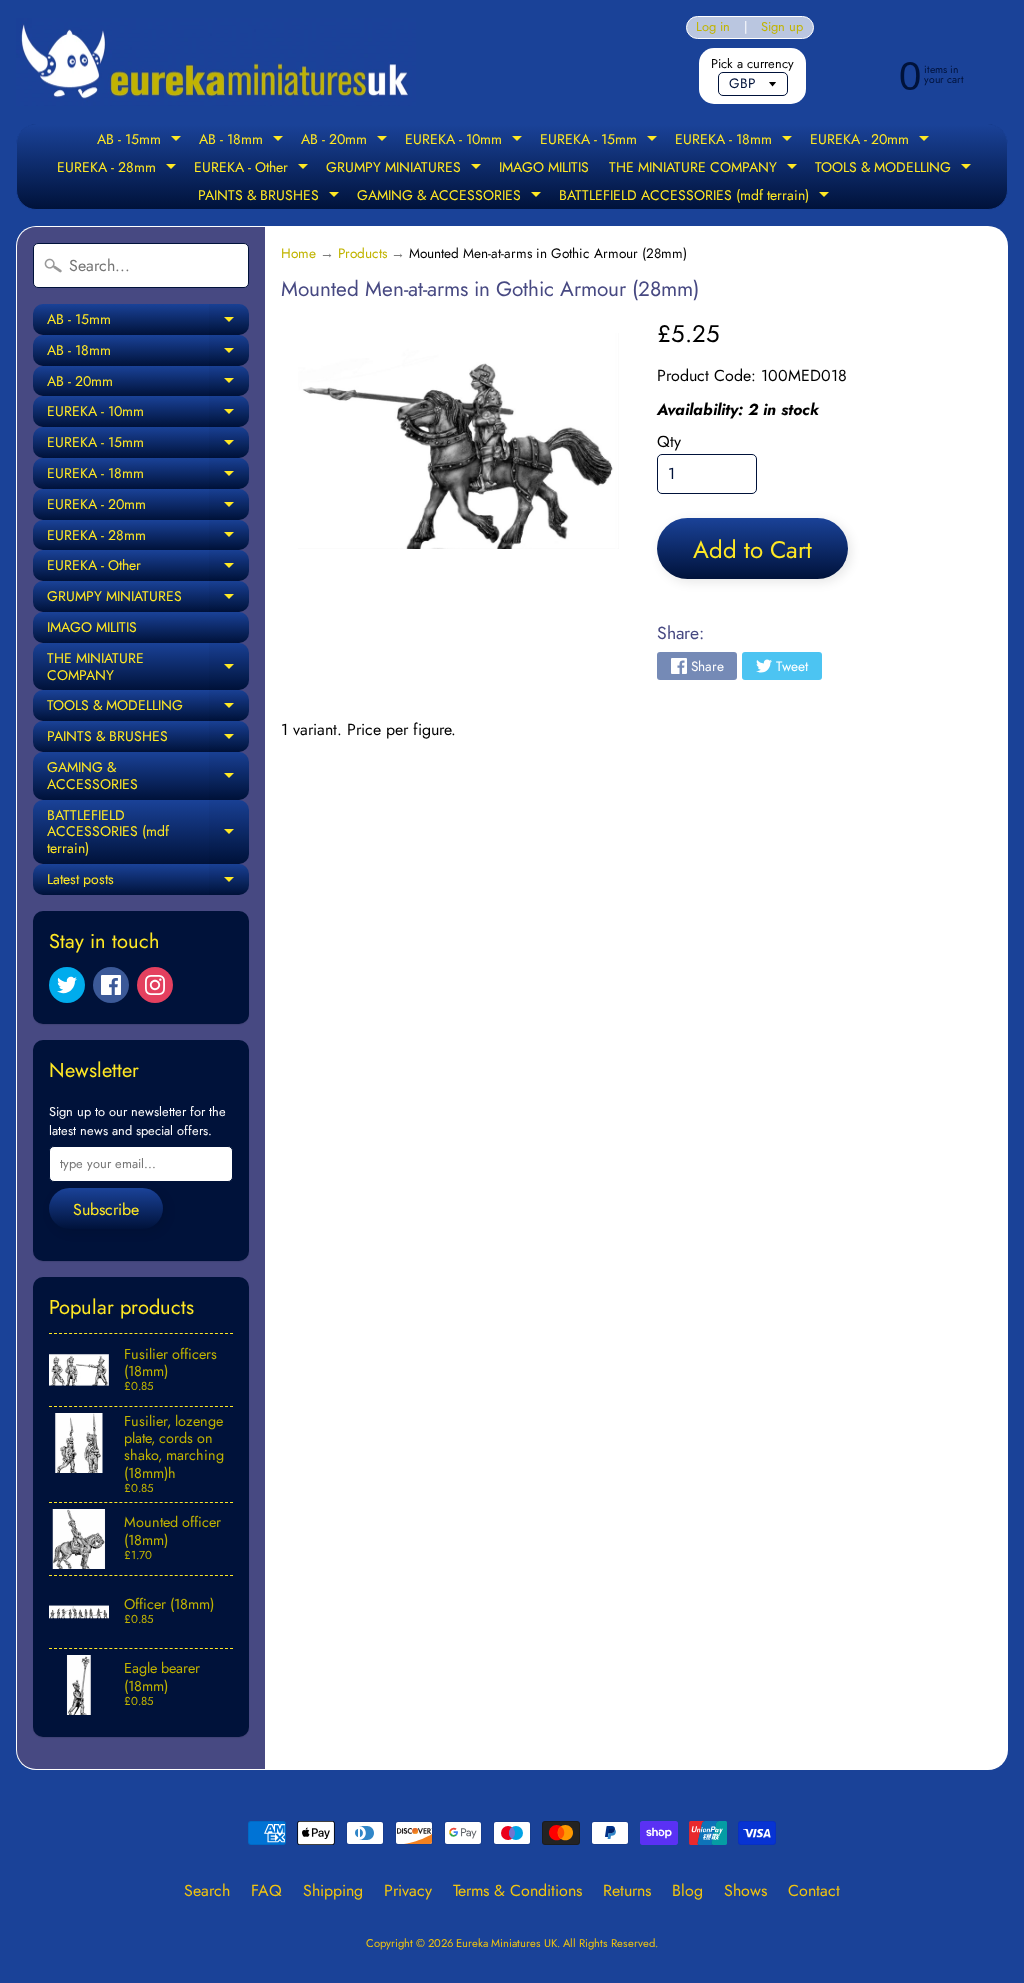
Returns (627, 1890)
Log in (713, 27)
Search (207, 1890)
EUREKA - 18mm (736, 141)
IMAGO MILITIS (544, 167)
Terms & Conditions (517, 1890)
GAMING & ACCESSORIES (451, 197)
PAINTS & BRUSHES (271, 197)
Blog (687, 1890)
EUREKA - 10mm (466, 141)
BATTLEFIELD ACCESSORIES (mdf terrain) (696, 197)
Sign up (782, 27)
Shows (745, 1890)
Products (362, 253)
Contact (814, 1890)
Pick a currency (752, 63)
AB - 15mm (141, 141)
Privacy (408, 1890)
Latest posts (148, 882)
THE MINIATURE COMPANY (705, 169)
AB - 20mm (346, 141)
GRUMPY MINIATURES (406, 169)
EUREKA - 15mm (601, 141)
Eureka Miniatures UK (506, 1943)
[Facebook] (111, 985)
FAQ (266, 1890)
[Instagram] (155, 985)
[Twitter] (67, 985)
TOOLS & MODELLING (895, 169)
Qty (669, 441)
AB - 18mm (243, 141)
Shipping (333, 1890)
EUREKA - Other (253, 169)
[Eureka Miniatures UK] (216, 62)
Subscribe (106, 1209)
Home (298, 253)
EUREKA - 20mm (872, 141)
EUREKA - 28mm (119, 169)
